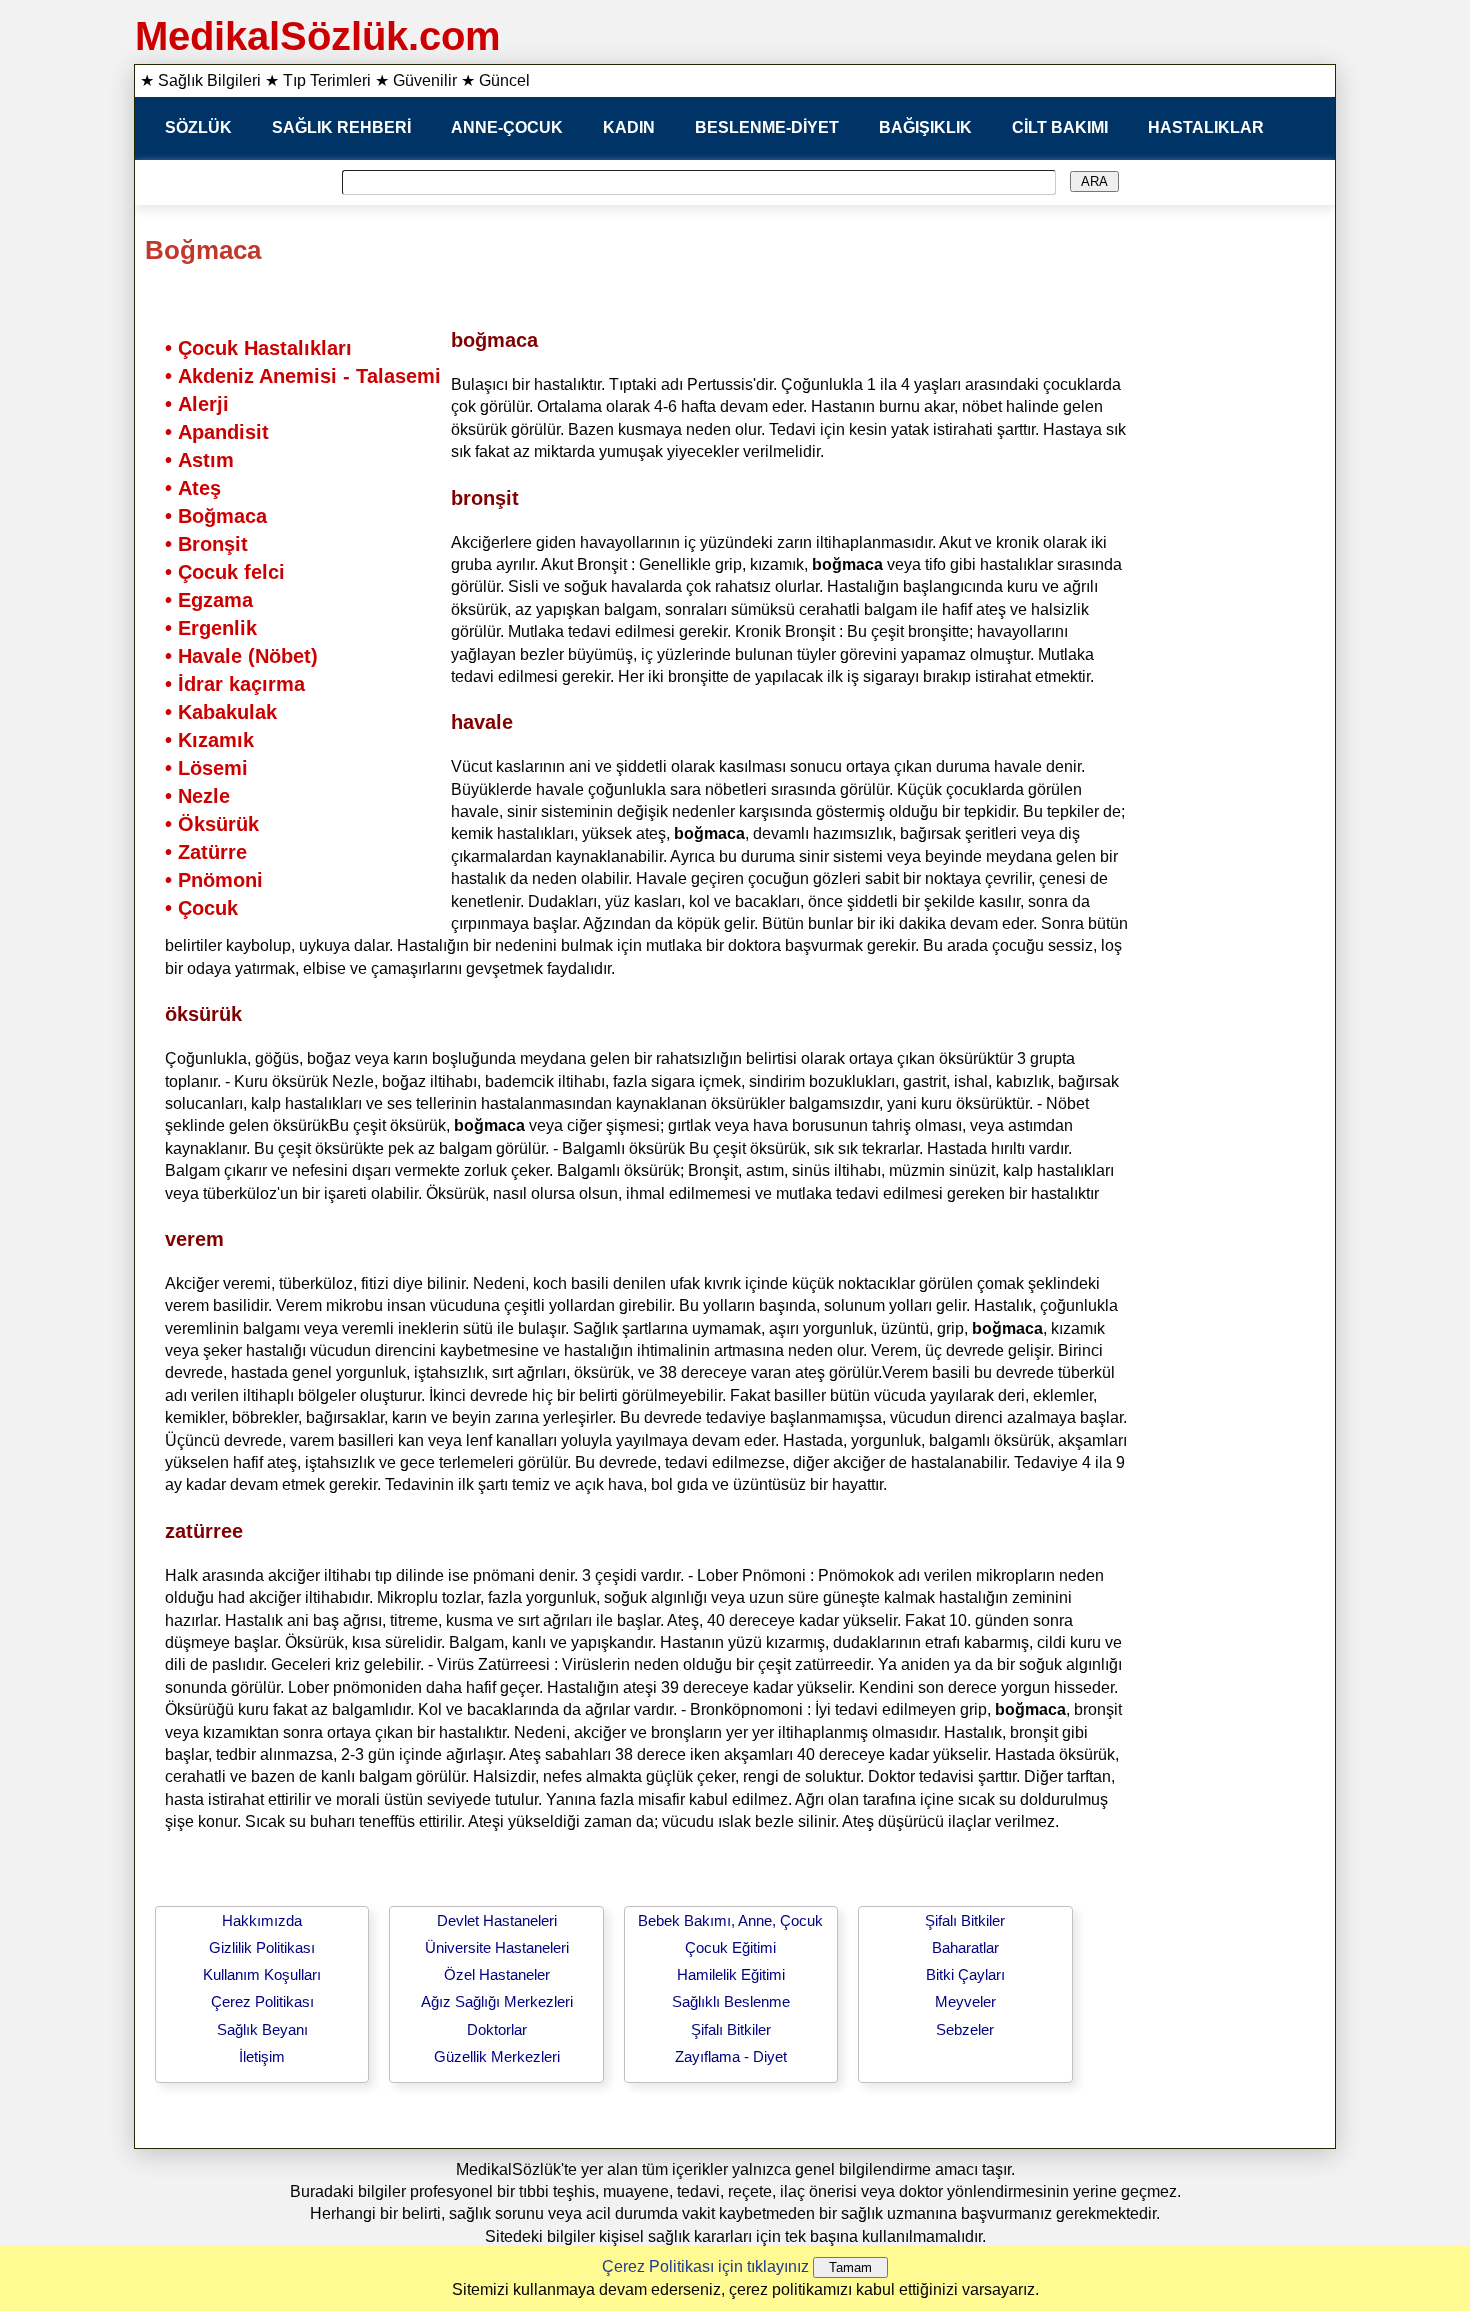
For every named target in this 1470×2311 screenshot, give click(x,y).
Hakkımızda (262, 1920)
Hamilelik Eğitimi (731, 1974)
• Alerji (197, 404)
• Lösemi (206, 768)
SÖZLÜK (198, 127)
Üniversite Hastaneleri (497, 1947)
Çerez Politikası (262, 2001)
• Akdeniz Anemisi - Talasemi (303, 376)
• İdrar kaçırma (235, 684)
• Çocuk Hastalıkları (258, 348)
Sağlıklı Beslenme (731, 2001)
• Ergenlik (211, 628)
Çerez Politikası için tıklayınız (705, 2266)
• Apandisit (217, 432)
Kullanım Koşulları (262, 1974)
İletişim (262, 2056)
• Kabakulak (221, 712)
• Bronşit (206, 544)
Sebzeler (965, 2029)
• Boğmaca (216, 516)
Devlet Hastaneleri (497, 1920)
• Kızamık (209, 740)
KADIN (629, 127)
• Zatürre (206, 852)
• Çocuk (201, 908)
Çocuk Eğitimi (730, 1947)
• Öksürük (212, 824)
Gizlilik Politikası (262, 1947)
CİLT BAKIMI (1060, 127)
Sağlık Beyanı (262, 2029)
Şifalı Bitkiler (731, 2029)
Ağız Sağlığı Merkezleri (497, 2001)
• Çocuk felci (225, 572)
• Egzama (209, 600)
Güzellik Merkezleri (497, 2056)
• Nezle (197, 796)
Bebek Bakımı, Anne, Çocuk (730, 1920)
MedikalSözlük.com (318, 36)
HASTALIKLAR (1206, 127)
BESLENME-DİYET (767, 127)
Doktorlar (497, 2029)
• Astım (199, 460)
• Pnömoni (214, 880)
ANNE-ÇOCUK (507, 127)
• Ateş (193, 488)
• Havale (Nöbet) (241, 656)
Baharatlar (965, 1947)
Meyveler (965, 2001)
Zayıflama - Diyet (731, 2056)
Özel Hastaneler (497, 1974)
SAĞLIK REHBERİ (341, 127)
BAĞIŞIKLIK (925, 127)
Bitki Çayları (965, 1974)
